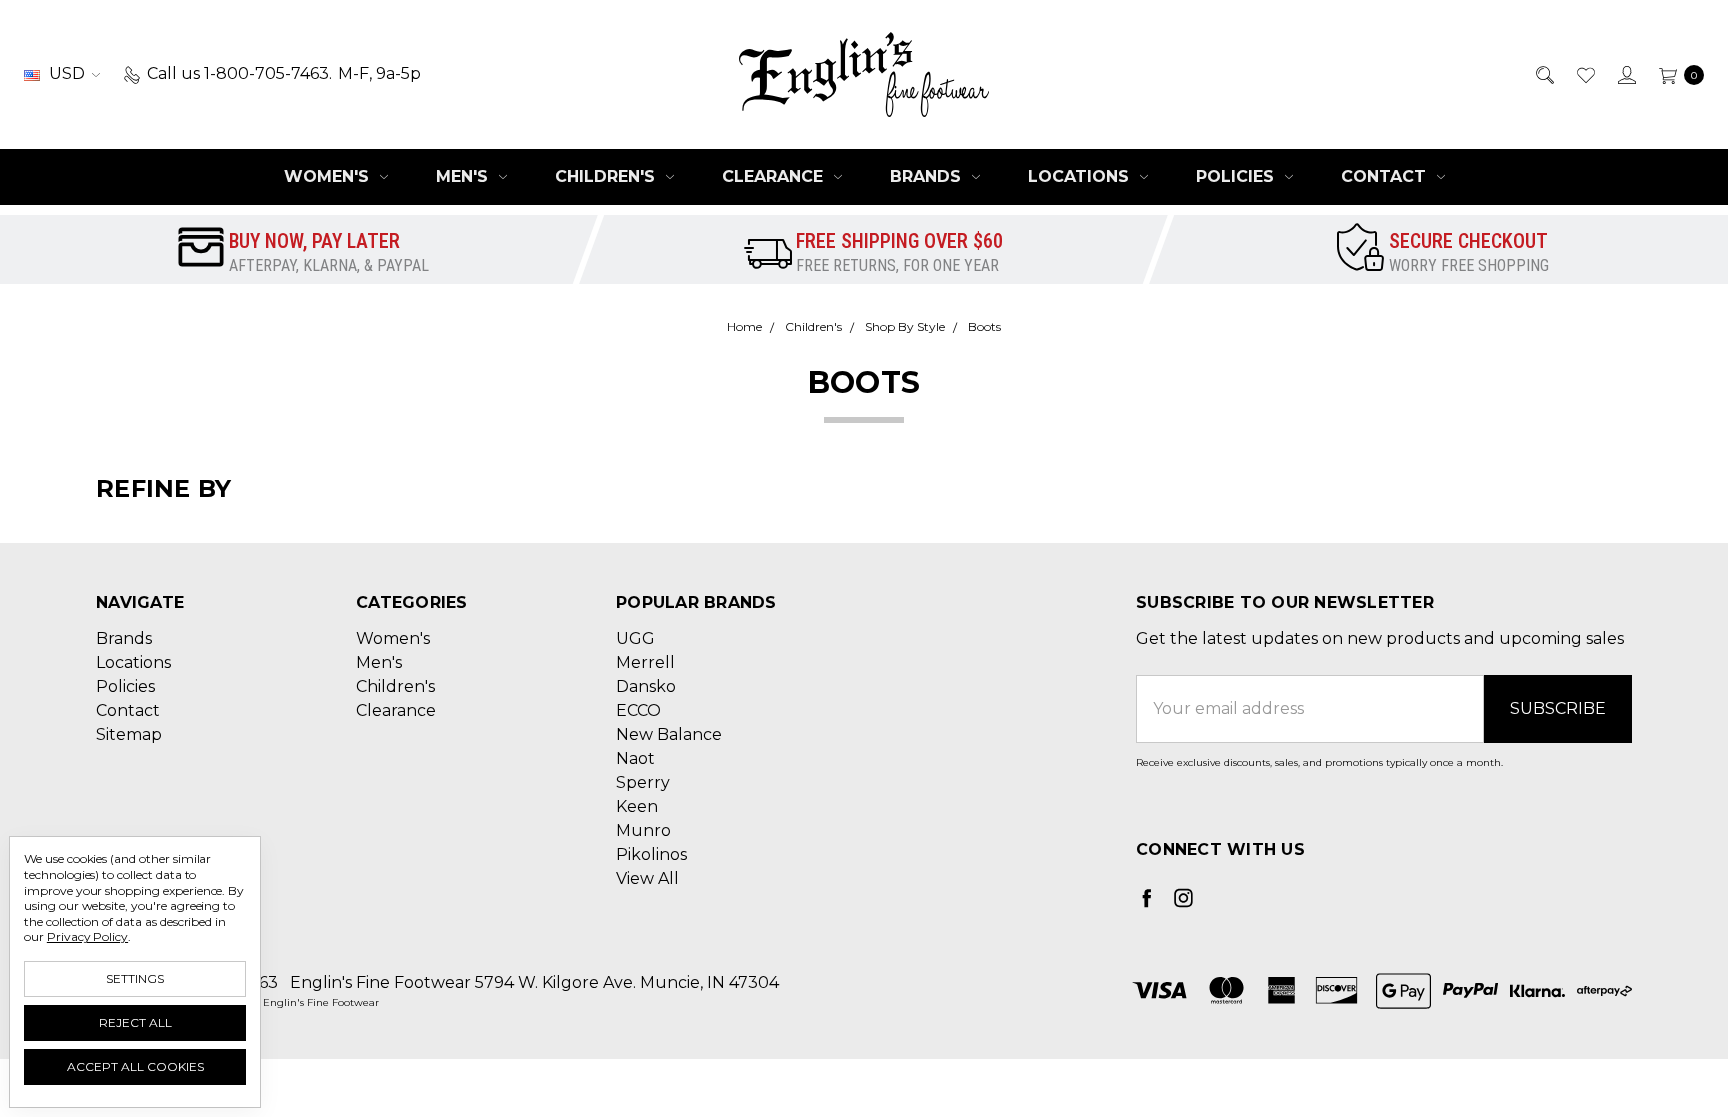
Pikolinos (651, 854)
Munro (643, 830)
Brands (928, 176)
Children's (607, 176)
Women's (329, 176)
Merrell (645, 662)
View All (647, 878)
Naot (635, 758)
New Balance (669, 734)
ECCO (638, 710)
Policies (1237, 176)
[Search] (1543, 74)
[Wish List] (1584, 74)
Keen (637, 806)
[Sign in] (1625, 74)
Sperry (643, 782)
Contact (1386, 176)
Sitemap (129, 734)
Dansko (646, 686)
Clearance (775, 176)
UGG (635, 638)
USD (67, 73)
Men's (464, 176)
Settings (135, 978)
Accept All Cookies (135, 1066)
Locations (1081, 176)
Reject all (135, 1022)
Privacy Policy (87, 936)
